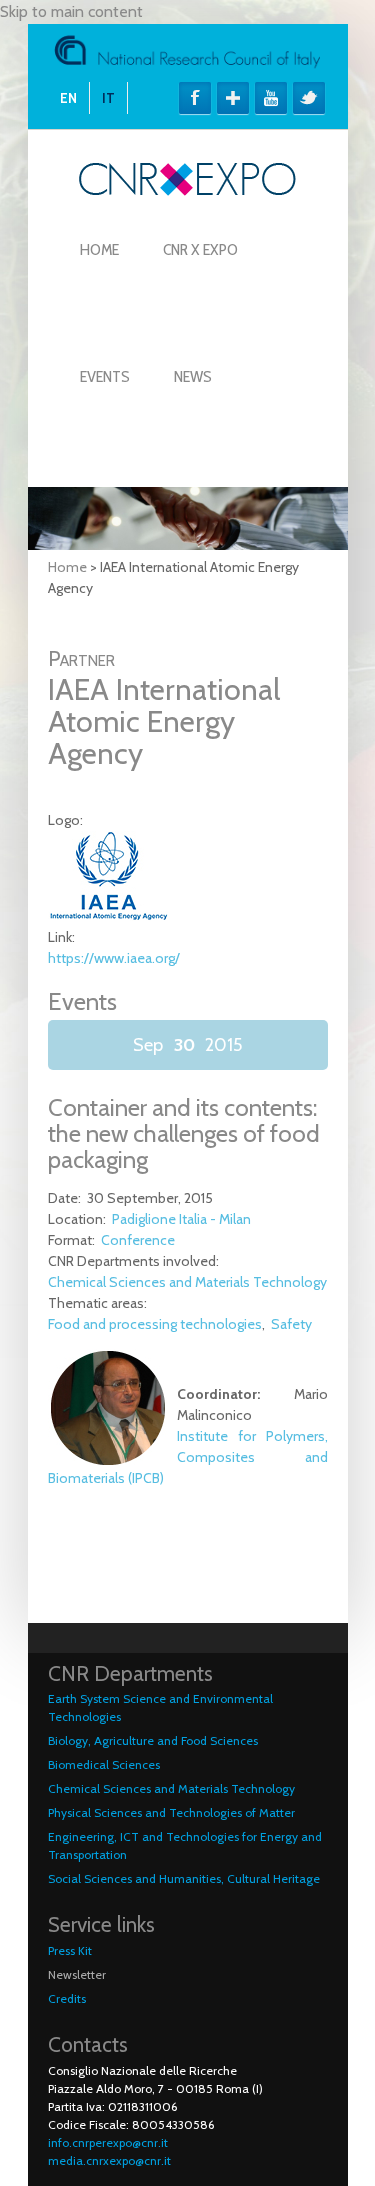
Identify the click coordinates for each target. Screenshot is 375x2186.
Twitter (309, 98)
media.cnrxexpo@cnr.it (109, 2160)
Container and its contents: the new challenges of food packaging (184, 1133)
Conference (138, 1240)
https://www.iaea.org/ (114, 958)
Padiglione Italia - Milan (181, 1219)
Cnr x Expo (200, 249)
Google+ (233, 98)
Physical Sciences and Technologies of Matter (171, 1812)
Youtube (271, 98)
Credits (67, 1998)
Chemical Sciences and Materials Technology (187, 1282)
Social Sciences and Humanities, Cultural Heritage (184, 1878)
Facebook (195, 98)
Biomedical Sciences (104, 1764)
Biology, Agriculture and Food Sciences (153, 1740)
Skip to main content (71, 11)
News (193, 376)
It (108, 98)
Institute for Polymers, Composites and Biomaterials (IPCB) (188, 1457)
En (68, 98)
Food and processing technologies (155, 1324)
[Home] (187, 190)
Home (99, 249)
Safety (291, 1324)
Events (105, 376)
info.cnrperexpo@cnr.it (108, 2142)
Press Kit (70, 1950)
